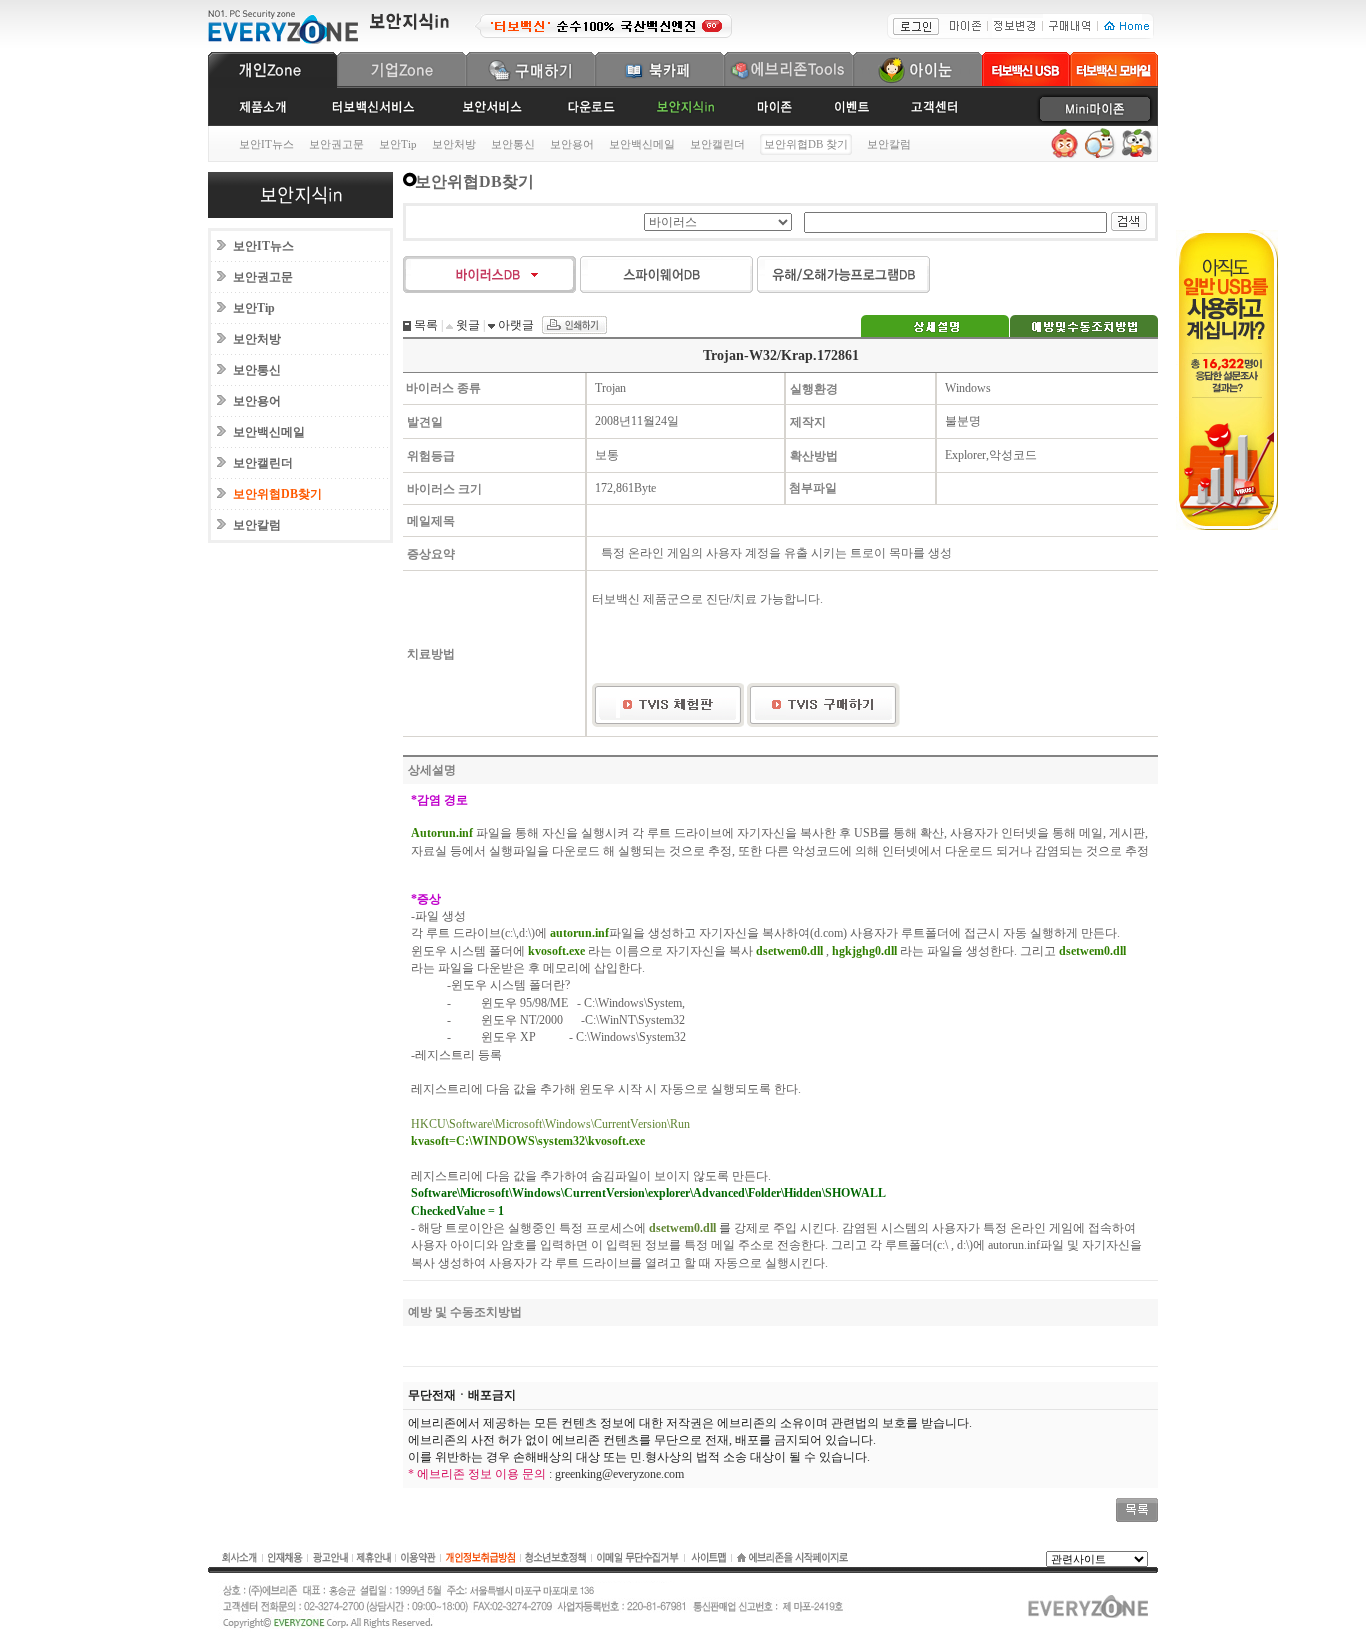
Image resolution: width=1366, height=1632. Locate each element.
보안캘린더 (717, 144)
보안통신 (513, 144)
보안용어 (572, 144)
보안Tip (398, 144)
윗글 (466, 325)
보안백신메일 (642, 144)
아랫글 (514, 325)
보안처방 (454, 144)
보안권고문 (336, 144)
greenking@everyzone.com (619, 1474)
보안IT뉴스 (266, 144)
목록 (424, 325)
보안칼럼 (889, 144)
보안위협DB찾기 (277, 494)
